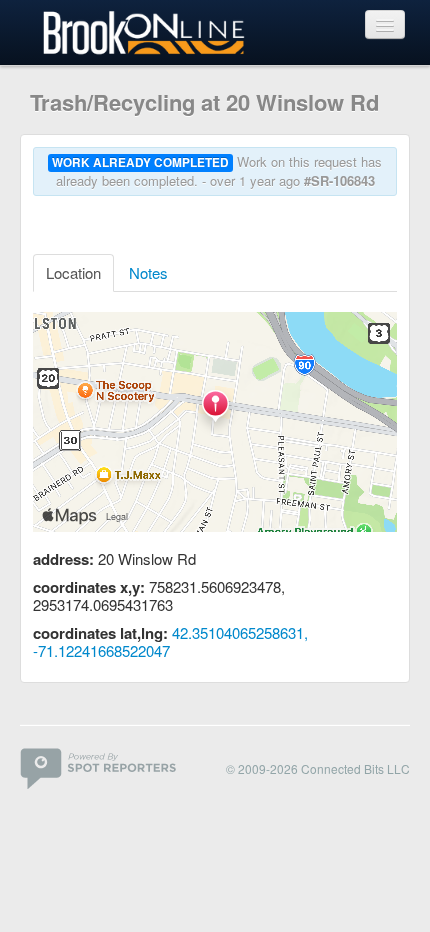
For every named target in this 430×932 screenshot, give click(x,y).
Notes (148, 272)
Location (73, 272)
